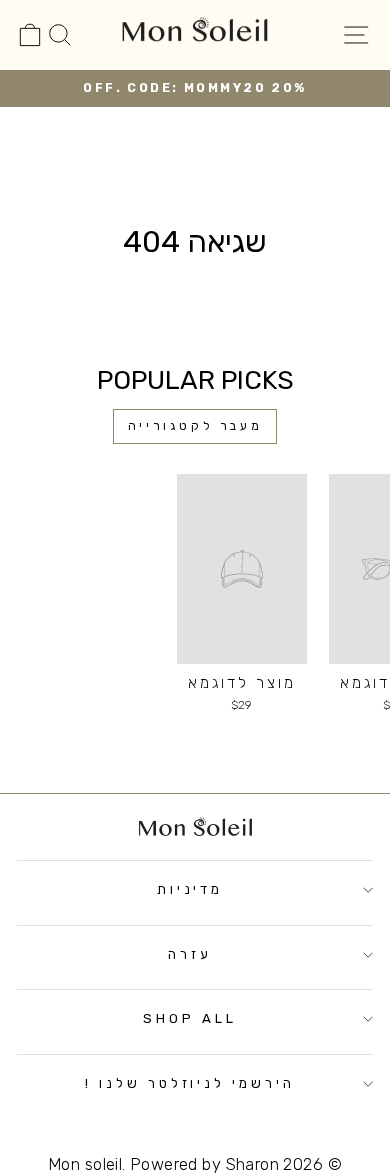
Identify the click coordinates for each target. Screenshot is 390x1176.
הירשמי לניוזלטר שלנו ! (190, 1083)
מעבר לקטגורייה (195, 426)
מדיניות (190, 889)
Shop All (190, 1018)
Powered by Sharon (204, 1164)
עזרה (190, 954)
